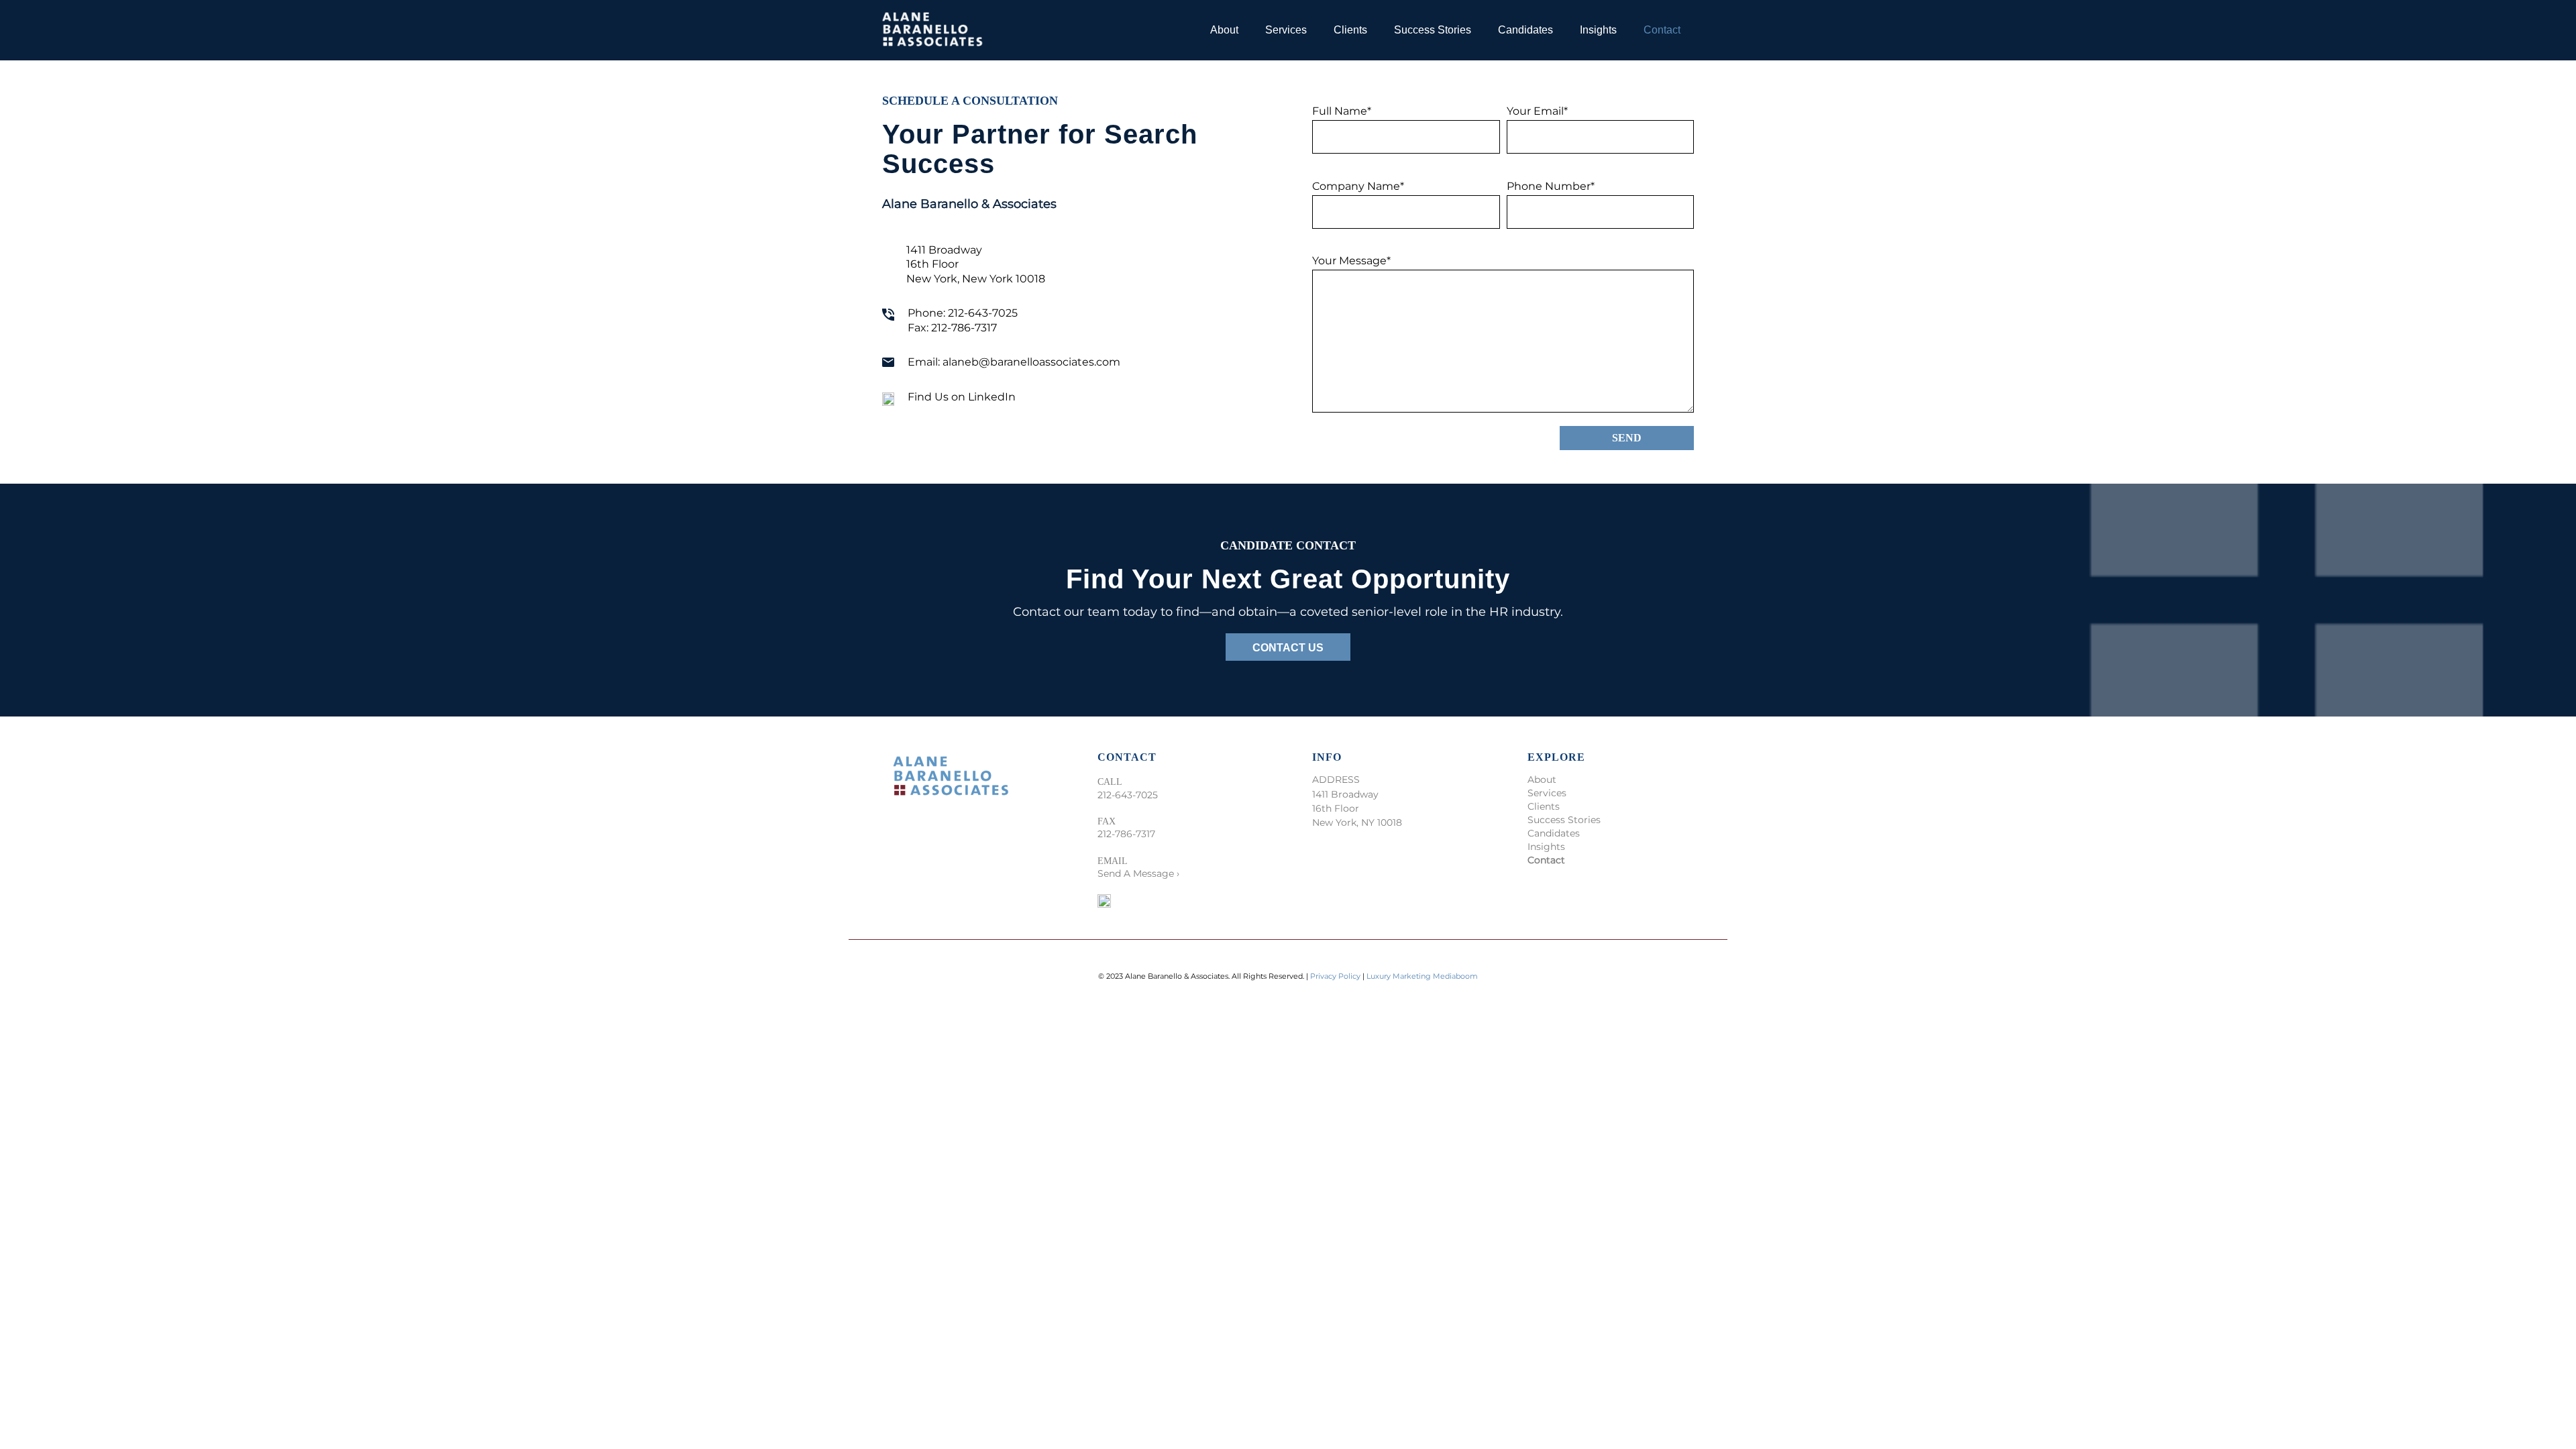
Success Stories (1564, 820)
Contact (1546, 860)
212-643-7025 (983, 313)
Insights (1546, 847)
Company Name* (1358, 186)
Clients (1544, 806)
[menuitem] (1224, 30)
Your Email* (1537, 111)
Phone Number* (1551, 186)
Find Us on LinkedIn (962, 397)
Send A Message (1136, 873)
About (1542, 780)
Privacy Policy (1336, 976)
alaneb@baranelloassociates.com (1031, 362)
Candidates (1554, 833)
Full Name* (1342, 111)
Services (1547, 793)
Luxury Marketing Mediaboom (1422, 976)
